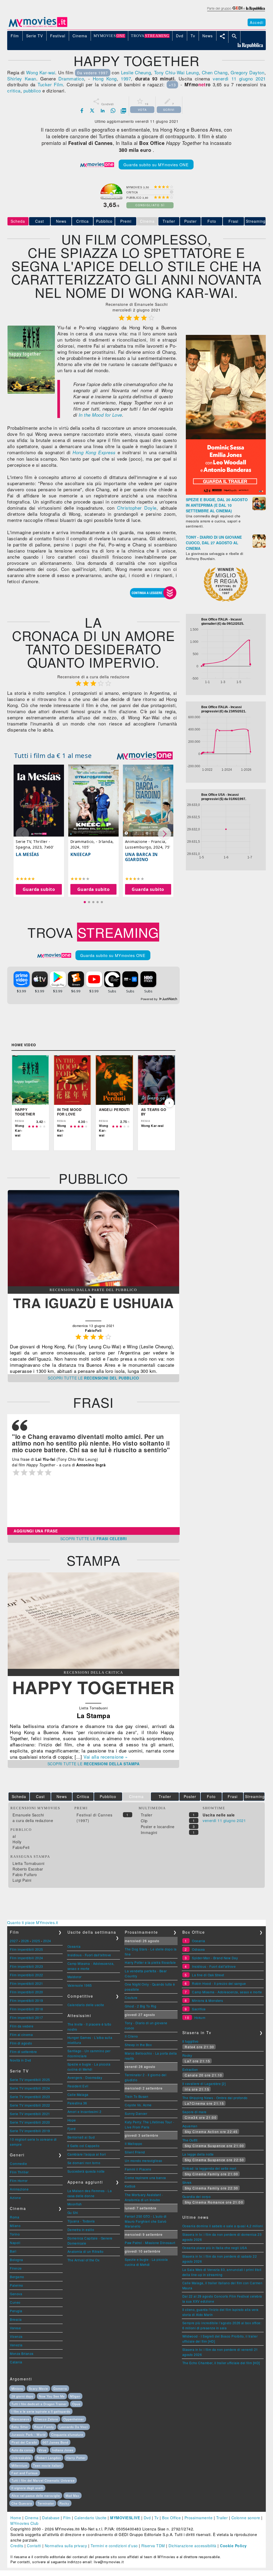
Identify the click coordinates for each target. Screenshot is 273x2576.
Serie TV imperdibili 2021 (30, 2114)
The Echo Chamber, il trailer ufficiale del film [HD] (221, 2363)
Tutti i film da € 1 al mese (53, 755)
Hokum (200, 2017)
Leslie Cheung (136, 72)
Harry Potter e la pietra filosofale (150, 1962)
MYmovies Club (25, 2523)
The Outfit (190, 2140)
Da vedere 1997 (93, 73)
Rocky (187, 2055)
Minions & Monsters (207, 2000)
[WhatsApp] (113, 111)
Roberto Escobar (28, 1869)
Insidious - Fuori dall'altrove (89, 1955)
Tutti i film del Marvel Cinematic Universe (43, 2480)
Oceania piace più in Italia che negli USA (215, 2248)
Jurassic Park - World (29, 2435)
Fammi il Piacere (138, 2169)
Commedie (18, 2163)
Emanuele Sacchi (28, 1815)
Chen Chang (215, 72)
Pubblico (104, 221)
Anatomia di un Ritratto (86, 2251)
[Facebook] (82, 111)
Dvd (147, 2518)
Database (51, 2518)
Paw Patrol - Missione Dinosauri (150, 2243)
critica (14, 90)
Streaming (256, 221)
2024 (47, 1941)
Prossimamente (199, 2518)
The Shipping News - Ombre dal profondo (215, 2098)
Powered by (150, 999)
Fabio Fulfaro (25, 1875)
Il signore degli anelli (27, 2488)
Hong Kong (105, 78)
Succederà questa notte (86, 2171)
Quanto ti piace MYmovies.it (33, 1922)
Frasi (233, 221)
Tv (156, 2518)
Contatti (34, 2546)
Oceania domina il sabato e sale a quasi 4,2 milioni (223, 2226)
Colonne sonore (246, 2518)
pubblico (32, 90)
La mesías (27, 854)
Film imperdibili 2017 (27, 2017)
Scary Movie (38, 2388)
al (14, 1836)
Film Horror (19, 2181)
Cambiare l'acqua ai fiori (87, 2154)
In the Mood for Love (100, 415)
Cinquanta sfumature (67, 2435)
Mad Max (73, 2496)
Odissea (198, 1949)
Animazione (19, 2189)
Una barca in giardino (141, 857)
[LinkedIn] (103, 111)
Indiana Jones (63, 2450)
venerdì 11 (225, 78)
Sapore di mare (194, 2112)
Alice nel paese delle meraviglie (36, 2496)
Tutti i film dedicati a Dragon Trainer (39, 2404)
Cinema (32, 2518)
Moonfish (75, 2204)
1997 (126, 78)
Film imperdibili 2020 (27, 1992)
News (61, 221)
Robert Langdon (49, 2458)
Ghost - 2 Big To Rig (140, 2006)
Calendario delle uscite (86, 2005)
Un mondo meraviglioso (144, 2161)
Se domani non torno (84, 2163)
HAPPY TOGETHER (93, 1687)
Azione (15, 2198)
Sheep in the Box (138, 2045)
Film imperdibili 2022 (27, 1975)
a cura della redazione (33, 1820)
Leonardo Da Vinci (74, 2427)
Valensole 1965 (80, 1985)
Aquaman (190, 2126)
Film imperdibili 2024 (27, 1958)
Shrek (187, 2182)
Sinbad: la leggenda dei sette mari (209, 2168)
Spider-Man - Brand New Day (215, 1958)
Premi (126, 221)
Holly (17, 1842)
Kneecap (81, 854)
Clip (144, 1821)
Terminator (46, 2503)
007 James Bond (55, 2442)
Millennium (19, 2465)
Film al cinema (21, 2035)
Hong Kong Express (94, 452)
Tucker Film (50, 84)
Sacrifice (199, 2009)
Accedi (257, 22)
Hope (72, 2120)
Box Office (171, 2518)
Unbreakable (21, 2458)
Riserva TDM (153, 2546)
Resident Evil (78, 2086)
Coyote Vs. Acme (138, 2105)
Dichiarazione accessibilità (192, 2546)
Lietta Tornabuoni (29, 1863)
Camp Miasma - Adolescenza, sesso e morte (227, 1992)
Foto (212, 221)
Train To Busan (136, 2096)
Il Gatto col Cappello (84, 2146)
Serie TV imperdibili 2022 (30, 2105)
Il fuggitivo (190, 2041)
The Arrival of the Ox (84, 2260)
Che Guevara (22, 2503)
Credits (17, 2546)
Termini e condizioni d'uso (114, 2546)
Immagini (149, 1832)
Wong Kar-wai (41, 72)
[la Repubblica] (236, 11)
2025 (36, 1941)
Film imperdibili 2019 (27, 2000)
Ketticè (130, 2186)
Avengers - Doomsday (85, 2077)
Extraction (190, 2069)
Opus (76, 2404)
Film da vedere (22, 2026)
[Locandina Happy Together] (31, 392)
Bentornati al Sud (81, 2137)
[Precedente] (18, 1103)
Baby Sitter (20, 2427)
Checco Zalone (47, 2419)
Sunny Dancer (136, 2113)
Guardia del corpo (197, 2196)
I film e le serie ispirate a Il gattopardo (41, 2411)
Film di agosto (21, 2043)
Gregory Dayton (247, 72)
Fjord (72, 2129)
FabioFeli (21, 1847)
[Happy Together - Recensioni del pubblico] (93, 1285)
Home (16, 2518)
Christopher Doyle (137, 508)
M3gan (75, 2396)
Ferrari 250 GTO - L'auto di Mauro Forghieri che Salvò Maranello (146, 2221)
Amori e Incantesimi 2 (85, 2111)
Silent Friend (135, 2152)
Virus (43, 2450)
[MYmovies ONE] (145, 756)
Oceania (74, 1946)
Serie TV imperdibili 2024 (30, 2088)
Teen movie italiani (47, 2465)
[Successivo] (169, 1103)
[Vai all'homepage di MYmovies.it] (38, 27)
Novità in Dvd (21, 2060)
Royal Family (44, 2427)
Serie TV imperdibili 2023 (30, 2097)
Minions (17, 2388)
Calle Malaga (78, 2094)
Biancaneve (20, 2419)
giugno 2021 (252, 78)
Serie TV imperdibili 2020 (30, 2122)
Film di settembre (23, 2052)
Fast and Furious (25, 2473)
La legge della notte (198, 2154)
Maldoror (75, 1977)
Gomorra (60, 2388)
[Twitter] (92, 111)
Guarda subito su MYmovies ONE (156, 165)
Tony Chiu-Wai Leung (176, 72)
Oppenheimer (74, 2419)
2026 (25, 1941)
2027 (14, 1941)
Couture (131, 1997)
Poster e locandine (158, 1827)
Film (67, 2518)
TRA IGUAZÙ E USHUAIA (93, 1303)
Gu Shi (73, 2212)
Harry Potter (76, 2458)
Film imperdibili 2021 (27, 1983)
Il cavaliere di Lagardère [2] (204, 2084)
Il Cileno (131, 2036)
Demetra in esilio (81, 2230)
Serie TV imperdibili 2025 (30, 2080)
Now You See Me (52, 2396)
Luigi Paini (22, 1880)
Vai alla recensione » (106, 1757)
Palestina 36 (77, 2103)
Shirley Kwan (22, 78)
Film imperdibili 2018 (27, 2009)
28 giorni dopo (22, 2396)
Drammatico (71, 78)
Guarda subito (39, 889)
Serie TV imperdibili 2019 (30, 2131)
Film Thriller (19, 2172)
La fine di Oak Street (208, 1975)
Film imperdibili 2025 (27, 1949)
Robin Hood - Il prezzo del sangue (219, 1983)
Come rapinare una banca (145, 2178)
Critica (83, 221)
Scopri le (93, 1378)
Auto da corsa (22, 2450)
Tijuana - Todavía (81, 2221)
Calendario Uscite (91, 2518)
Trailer (169, 221)
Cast (40, 221)
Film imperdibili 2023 (27, 1966)
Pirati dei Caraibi (24, 2442)
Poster (190, 221)
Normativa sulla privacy (66, 2546)
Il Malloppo (134, 2143)
